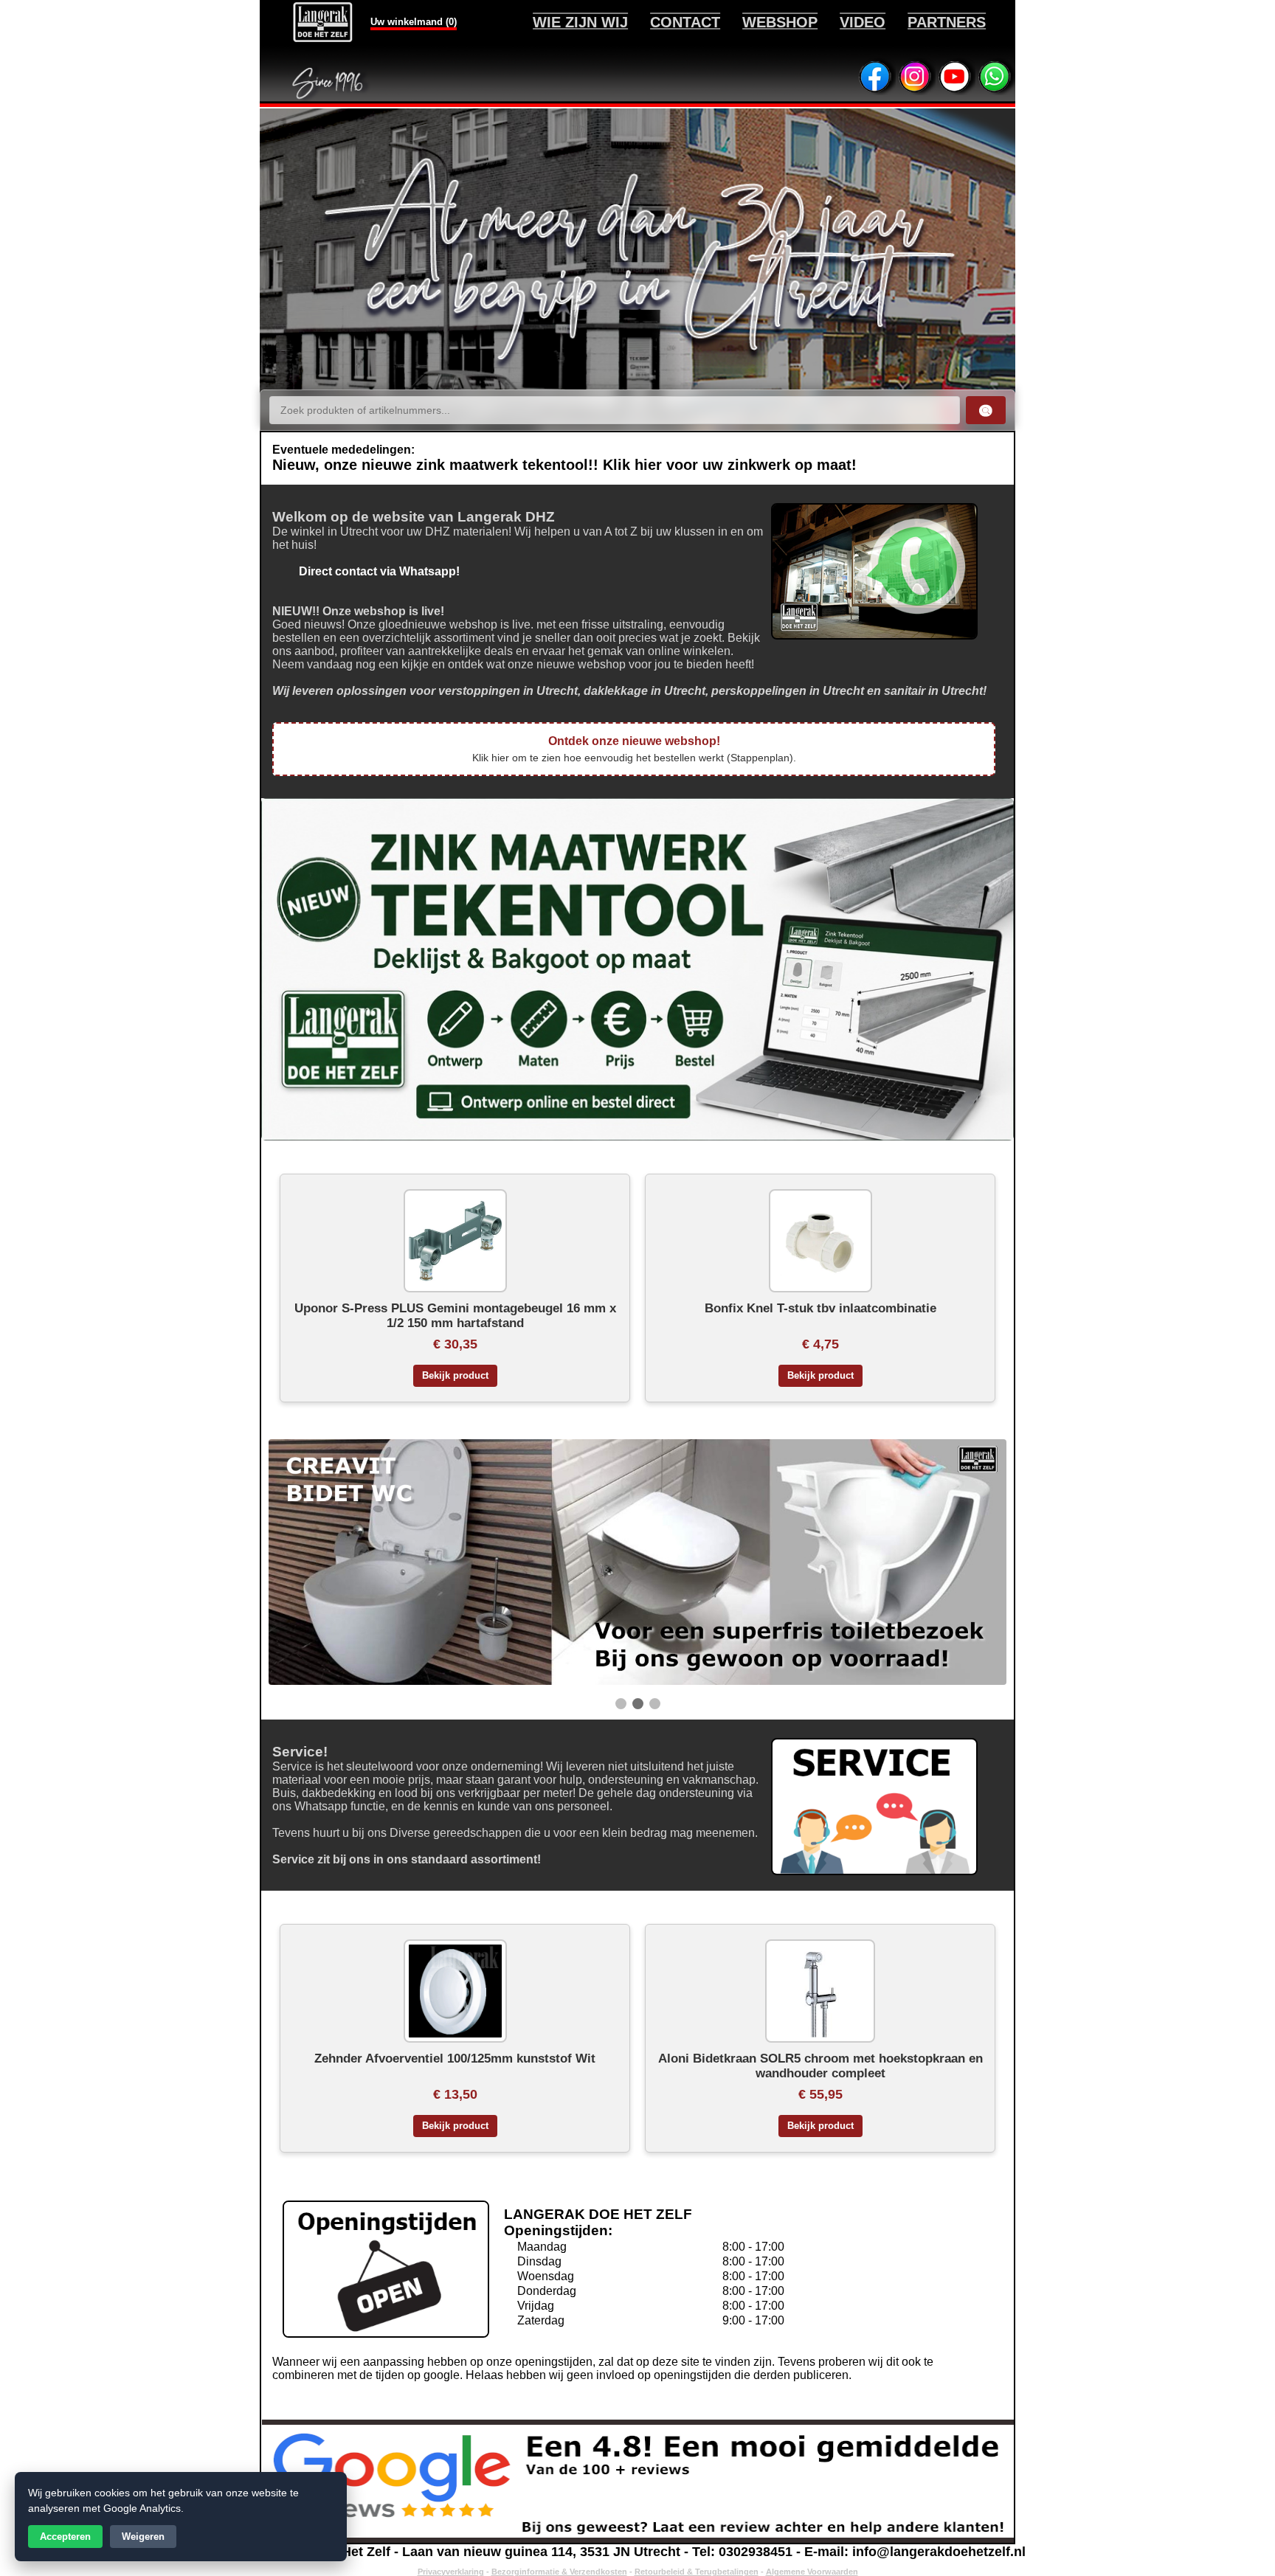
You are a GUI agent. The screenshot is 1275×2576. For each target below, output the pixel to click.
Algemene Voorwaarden (812, 2572)
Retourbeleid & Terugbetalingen (697, 2572)
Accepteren (65, 2537)
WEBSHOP (780, 22)
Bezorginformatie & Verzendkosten (559, 2572)
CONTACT (685, 22)
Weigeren (143, 2537)
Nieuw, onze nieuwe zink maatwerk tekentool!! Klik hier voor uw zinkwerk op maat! (564, 465)
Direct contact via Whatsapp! (366, 571)
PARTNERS (947, 22)
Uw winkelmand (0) (414, 22)
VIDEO (863, 22)
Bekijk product (455, 1376)
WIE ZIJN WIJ (580, 22)
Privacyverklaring (451, 2572)
